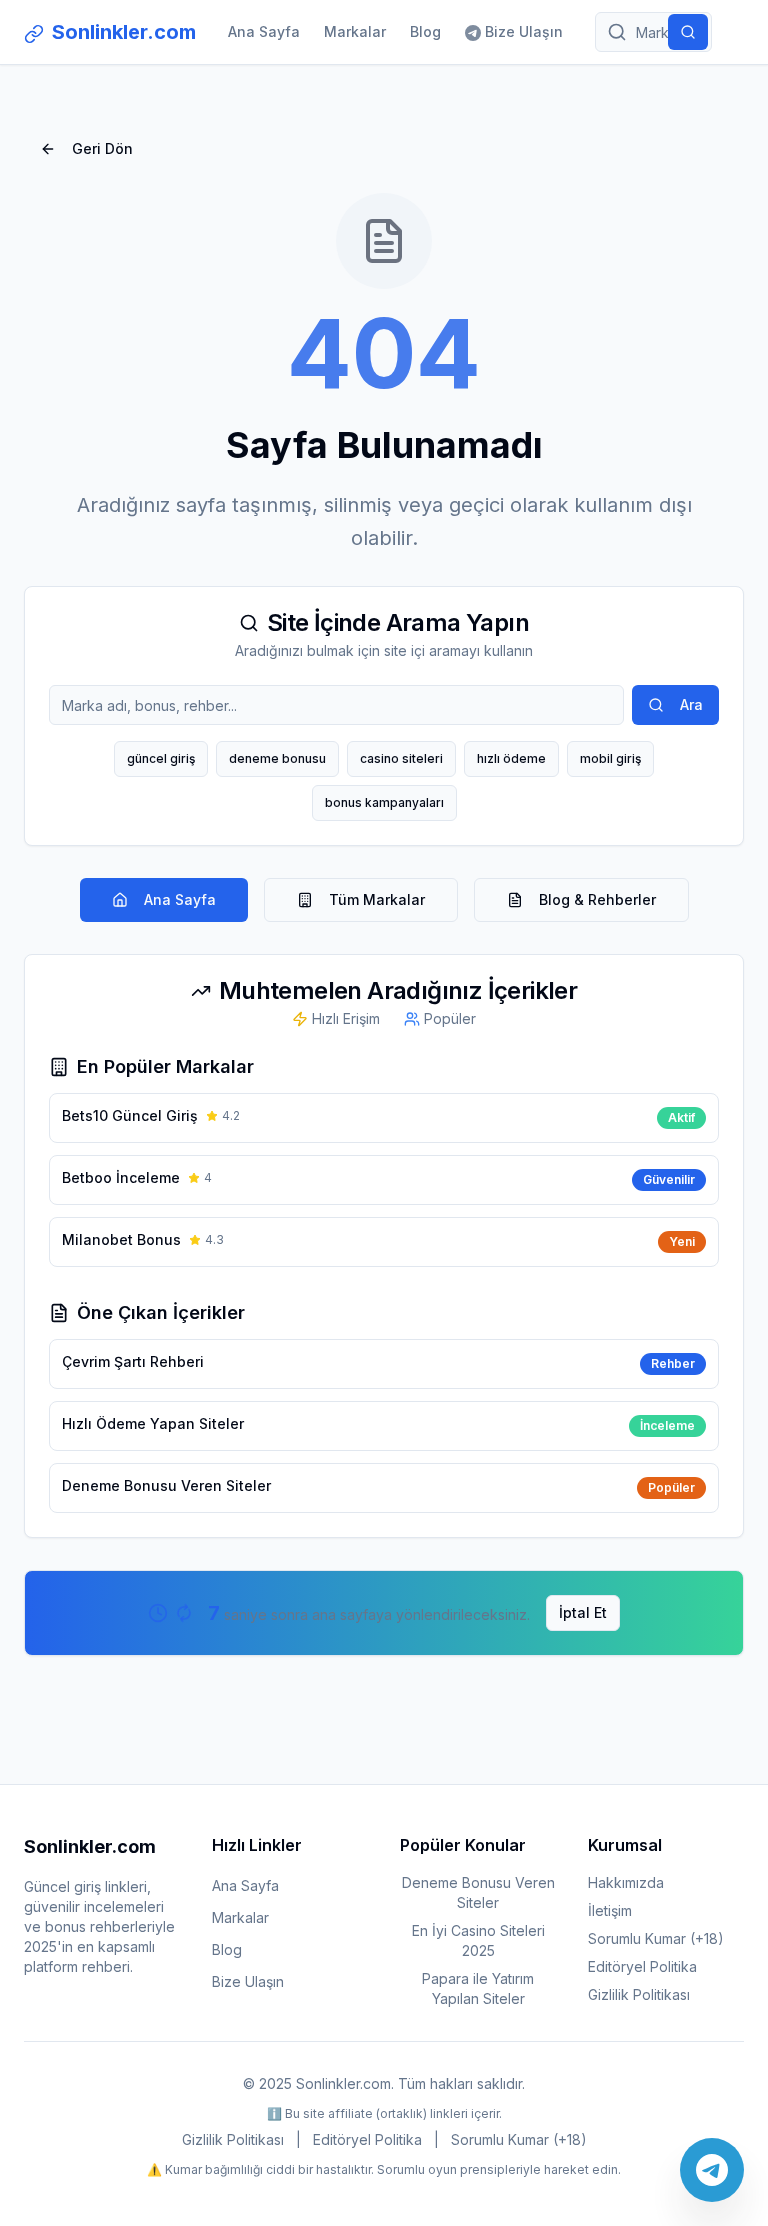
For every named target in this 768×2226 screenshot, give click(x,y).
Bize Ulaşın (524, 31)
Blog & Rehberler (597, 899)
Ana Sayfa (264, 31)
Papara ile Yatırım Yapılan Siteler (478, 1988)
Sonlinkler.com (124, 32)
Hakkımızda (626, 1882)
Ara (691, 704)
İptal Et (583, 1612)
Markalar (355, 31)
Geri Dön (102, 148)
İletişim (610, 1910)
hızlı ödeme (511, 758)
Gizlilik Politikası (639, 1994)
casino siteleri (401, 758)
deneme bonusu (277, 758)
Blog (425, 31)
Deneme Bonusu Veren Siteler (478, 1892)
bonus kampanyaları (384, 802)
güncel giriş (161, 758)
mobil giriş (610, 758)
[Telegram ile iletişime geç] (712, 2170)
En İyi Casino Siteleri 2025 (478, 1940)
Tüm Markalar (377, 899)
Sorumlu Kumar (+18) (656, 1938)
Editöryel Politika (642, 1966)
